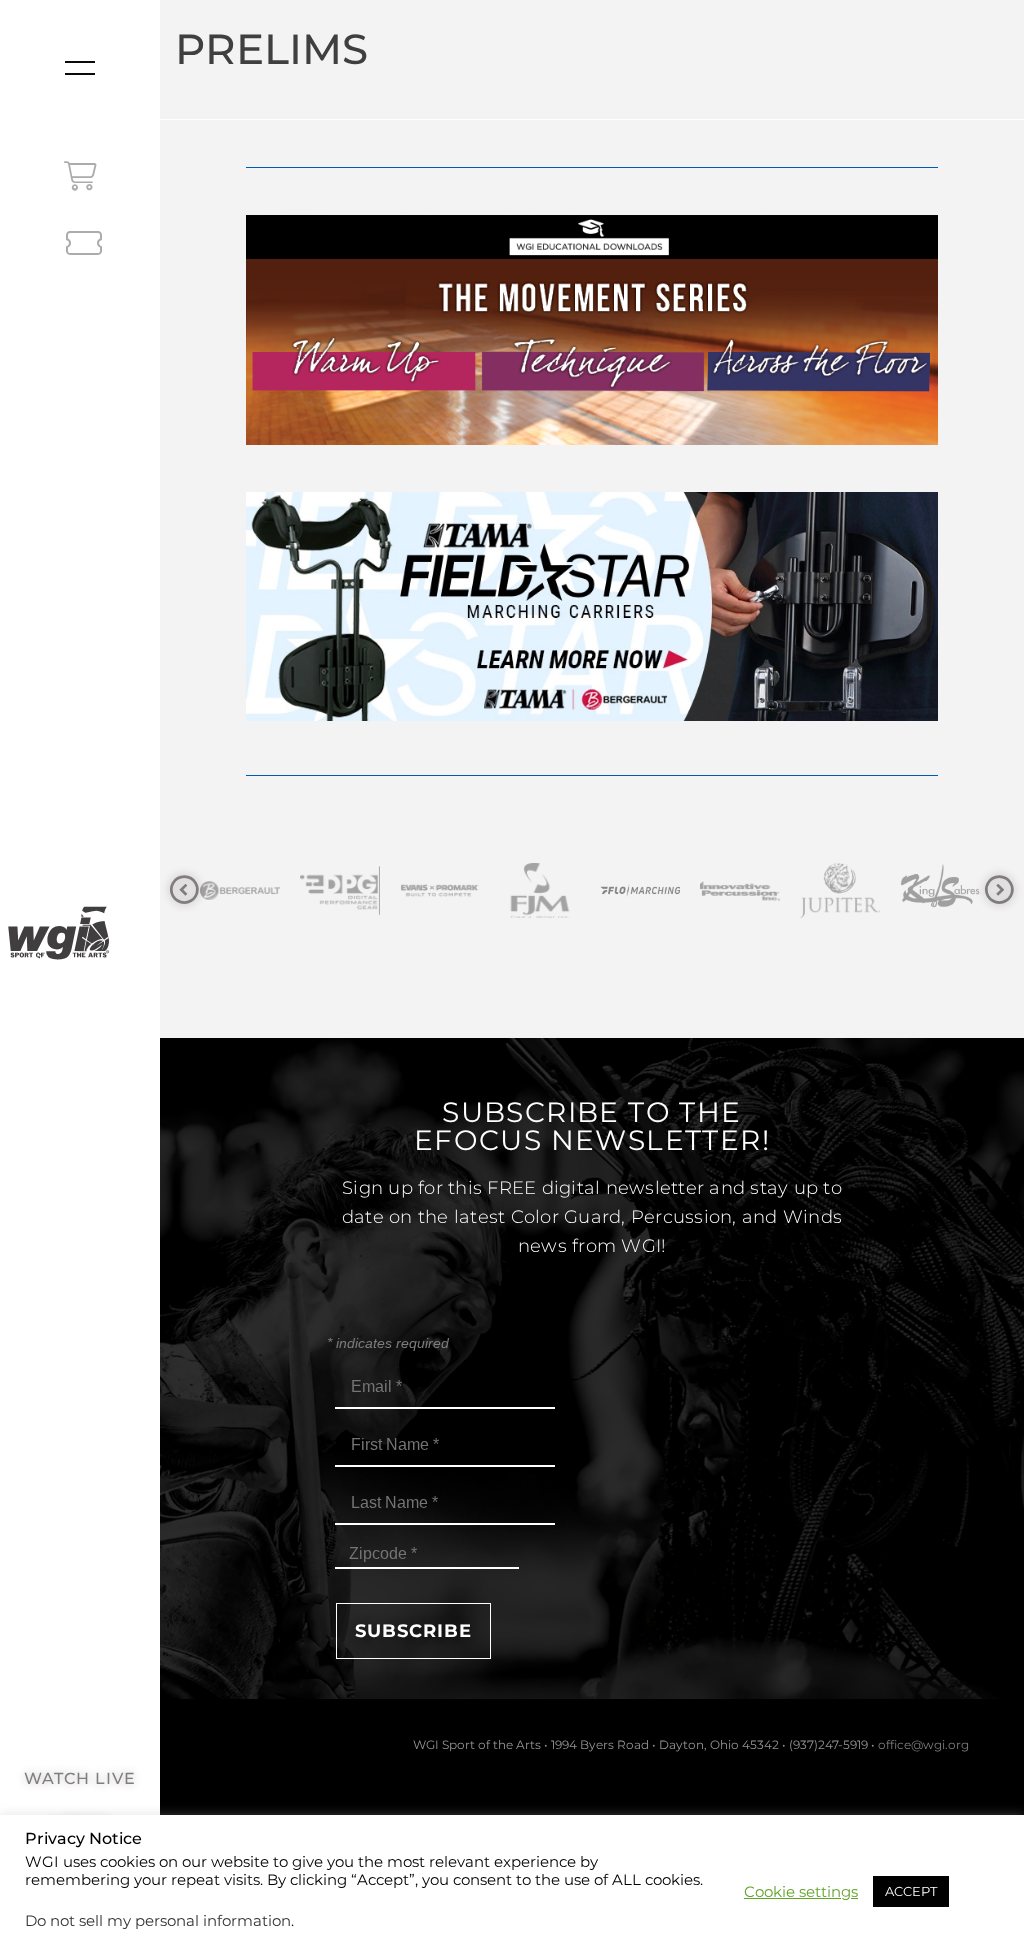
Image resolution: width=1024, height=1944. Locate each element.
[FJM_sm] (442, 890)
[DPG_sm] (242, 890)
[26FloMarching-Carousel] (542, 890)
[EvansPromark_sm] (342, 890)
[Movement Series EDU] (591, 439)
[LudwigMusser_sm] (942, 890)
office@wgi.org (923, 1744)
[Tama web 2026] (591, 715)
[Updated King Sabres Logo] (842, 890)
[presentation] (184, 890)
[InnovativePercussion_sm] (642, 890)
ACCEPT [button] (911, 1891)
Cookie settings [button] (801, 1892)
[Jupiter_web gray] (742, 890)
